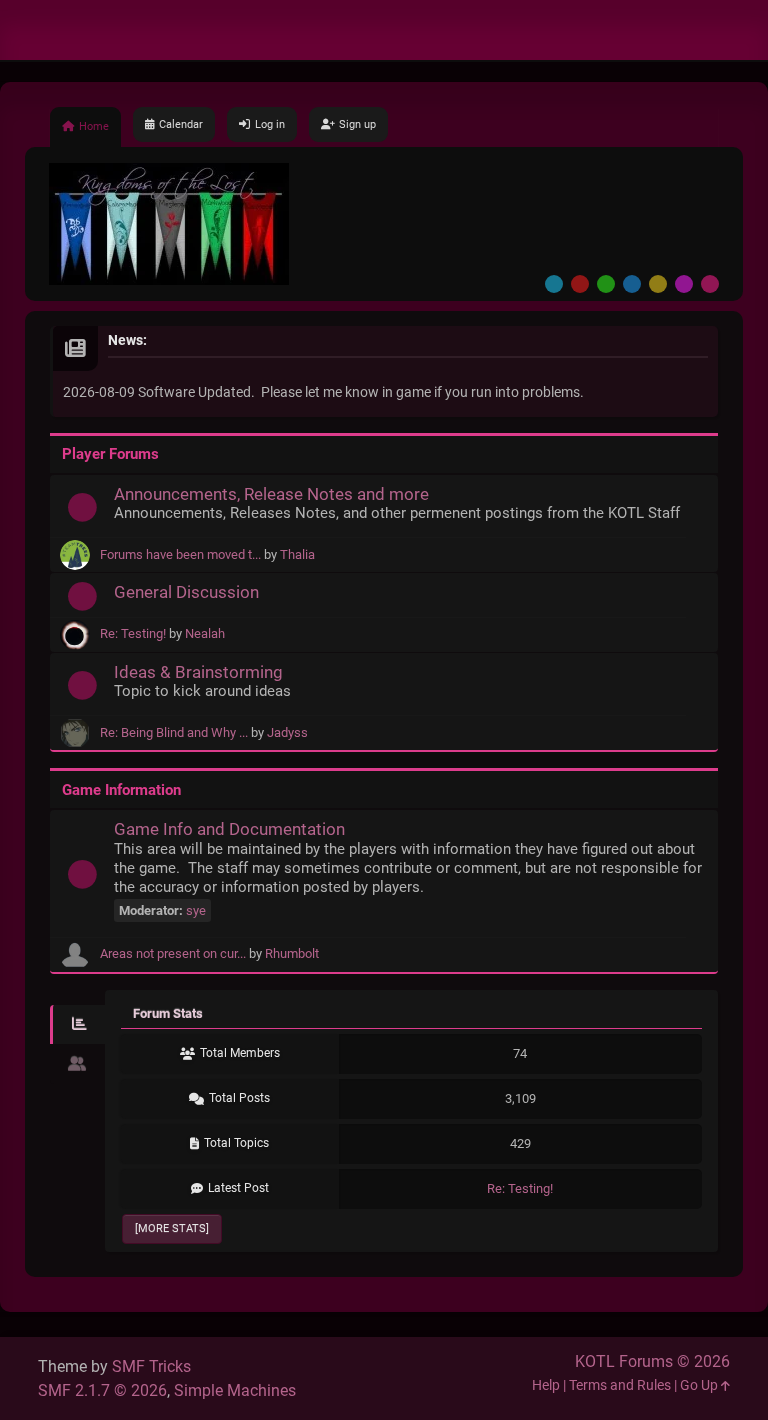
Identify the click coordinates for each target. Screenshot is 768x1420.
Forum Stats (168, 1013)
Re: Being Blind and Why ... (174, 732)
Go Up (700, 1385)
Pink (710, 284)
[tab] (77, 1025)
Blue (632, 284)
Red (580, 284)
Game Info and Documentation (229, 829)
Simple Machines (235, 1390)
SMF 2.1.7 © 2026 (102, 1390)
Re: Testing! (133, 633)
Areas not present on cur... (173, 953)
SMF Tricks (151, 1366)
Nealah (205, 633)
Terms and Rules (620, 1385)
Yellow (658, 284)
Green (606, 284)
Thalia (297, 554)
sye (196, 910)
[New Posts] (82, 512)
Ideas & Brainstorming (198, 672)
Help (546, 1385)
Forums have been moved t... (180, 554)
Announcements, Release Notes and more (271, 494)
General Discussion (186, 592)
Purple (684, 284)
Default (554, 284)
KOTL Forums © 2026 (652, 1361)
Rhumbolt (292, 953)
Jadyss (287, 732)
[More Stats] (172, 1228)
